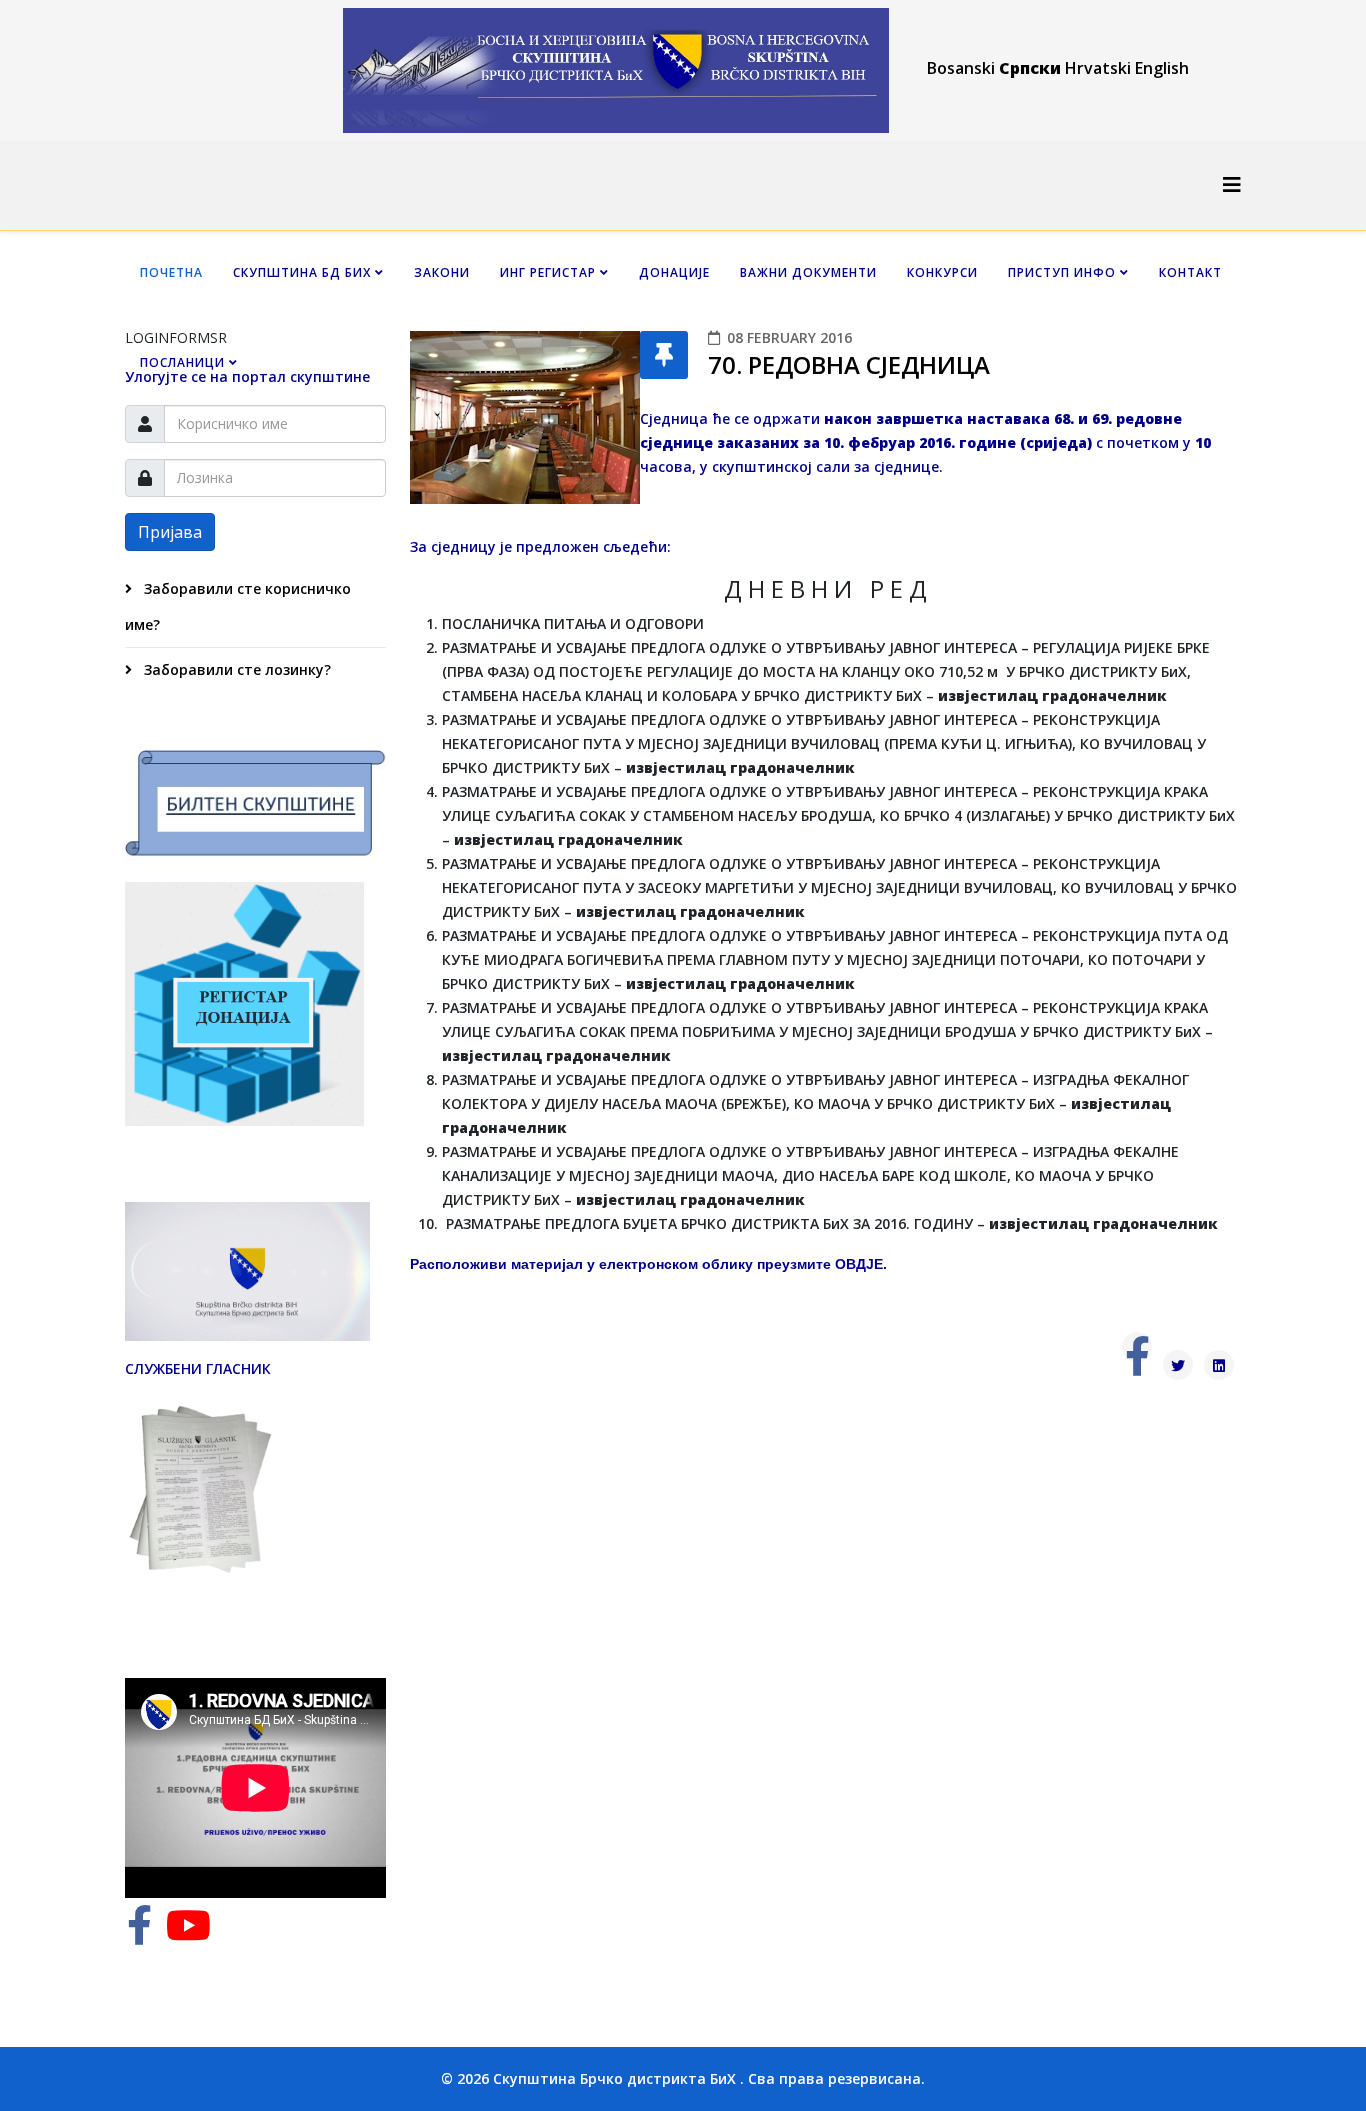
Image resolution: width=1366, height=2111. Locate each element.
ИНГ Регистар (548, 272)
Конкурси (942, 272)
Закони (442, 272)
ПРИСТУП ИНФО (1062, 272)
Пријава (170, 532)
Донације (674, 272)
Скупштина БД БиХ (302, 272)
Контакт (1190, 272)
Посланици (182, 362)
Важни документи (808, 272)
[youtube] (188, 1934)
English (1162, 68)
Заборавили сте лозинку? (235, 669)
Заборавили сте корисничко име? (238, 606)
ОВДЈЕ (859, 1264)
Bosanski (961, 68)
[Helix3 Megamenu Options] (1232, 184)
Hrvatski (1098, 68)
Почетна (171, 272)
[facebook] (139, 1934)
